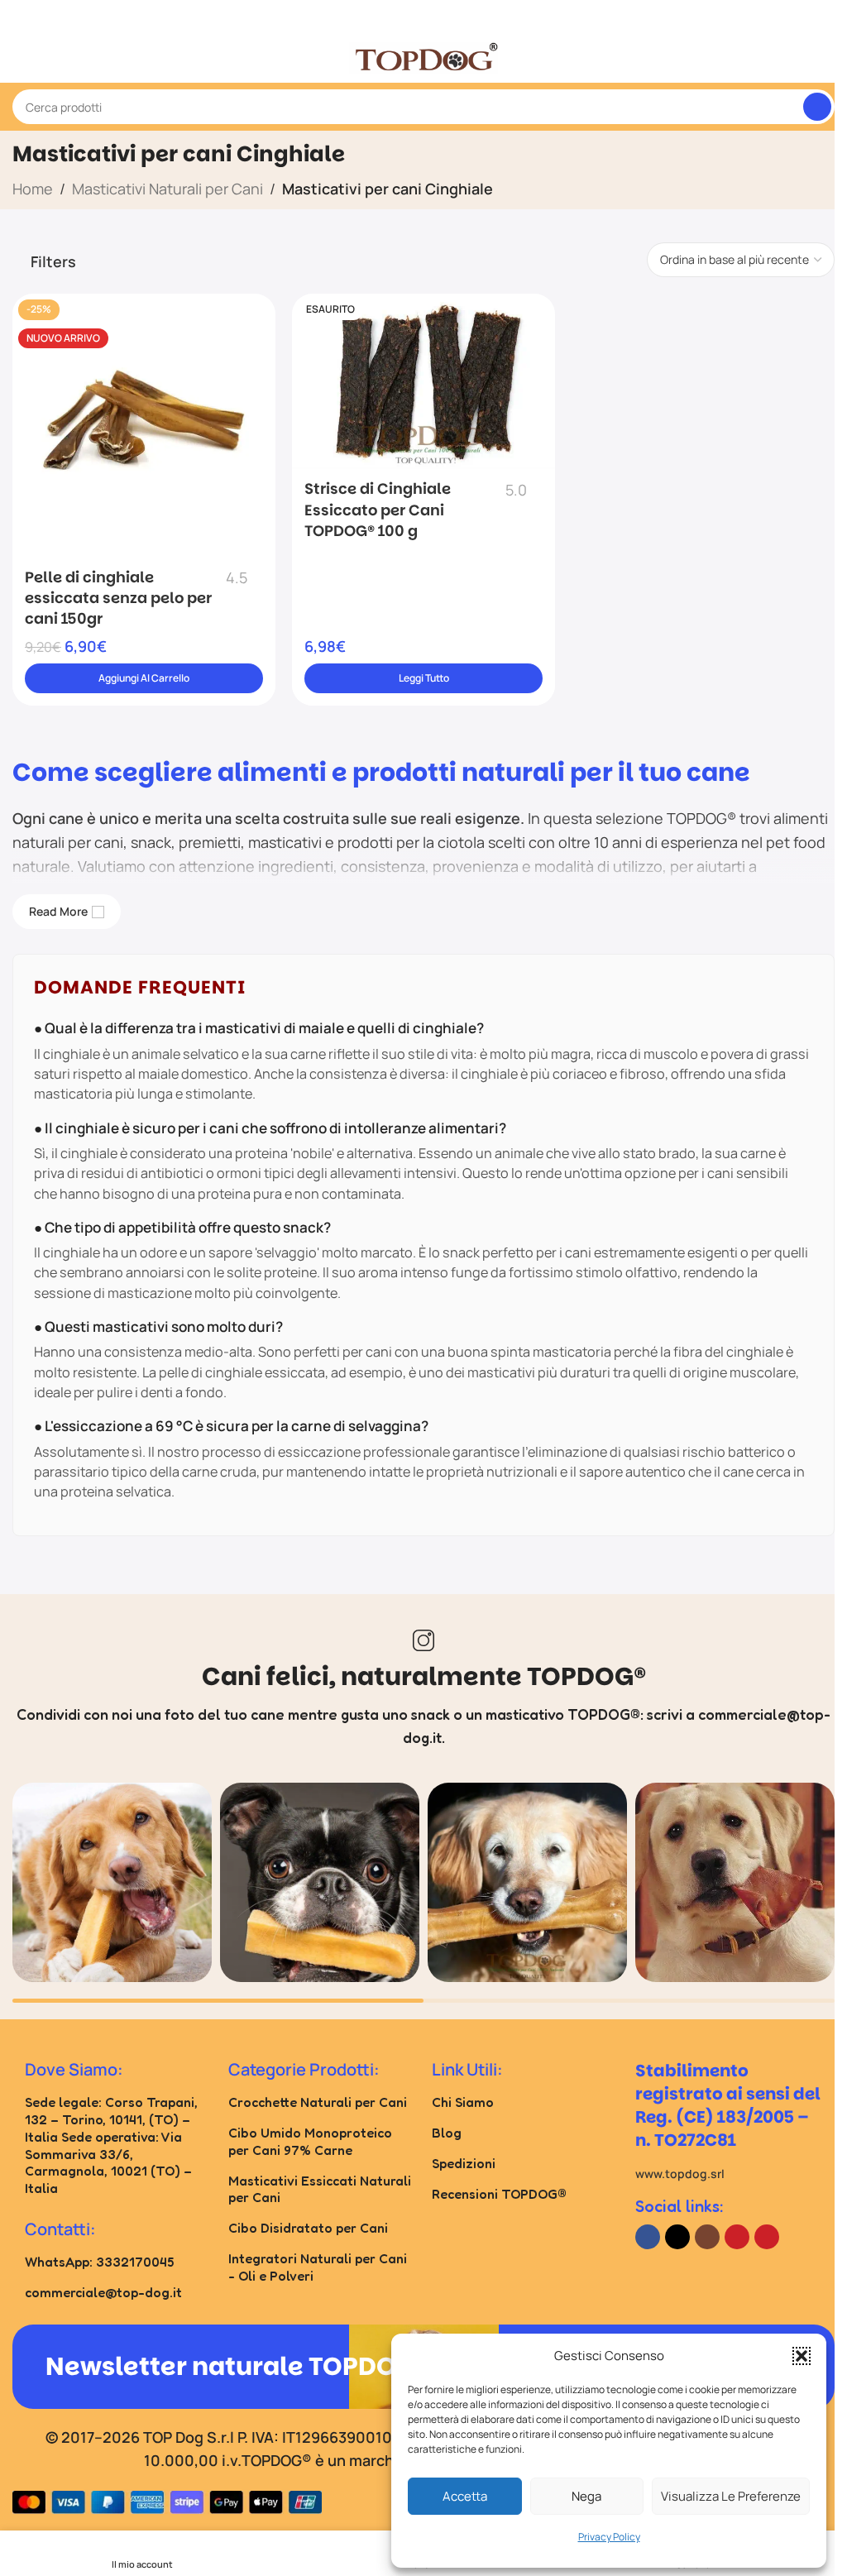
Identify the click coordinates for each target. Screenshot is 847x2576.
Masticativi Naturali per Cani (167, 189)
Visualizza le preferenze (731, 2496)
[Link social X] (677, 2237)
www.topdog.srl (680, 2174)
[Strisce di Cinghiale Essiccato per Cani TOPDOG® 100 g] (423, 381)
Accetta (465, 2496)
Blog (447, 2133)
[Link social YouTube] (737, 2237)
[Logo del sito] (423, 56)
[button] (802, 2356)
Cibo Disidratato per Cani (308, 2228)
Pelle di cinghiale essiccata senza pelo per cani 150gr (118, 598)
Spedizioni (464, 2163)
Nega (586, 2496)
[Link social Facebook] (648, 2237)
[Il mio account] (828, 58)
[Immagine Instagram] (112, 1882)
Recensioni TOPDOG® (499, 2194)
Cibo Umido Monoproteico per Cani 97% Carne (310, 2141)
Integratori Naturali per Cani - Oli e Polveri (318, 2267)
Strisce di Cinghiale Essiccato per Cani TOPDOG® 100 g (378, 509)
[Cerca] (817, 107)
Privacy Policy (609, 2537)
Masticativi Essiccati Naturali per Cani (320, 2189)
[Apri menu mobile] (19, 58)
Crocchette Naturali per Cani (318, 2102)
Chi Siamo (463, 2102)
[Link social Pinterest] (767, 2237)
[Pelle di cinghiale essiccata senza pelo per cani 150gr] (144, 425)
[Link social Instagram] (707, 2237)
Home (33, 189)
